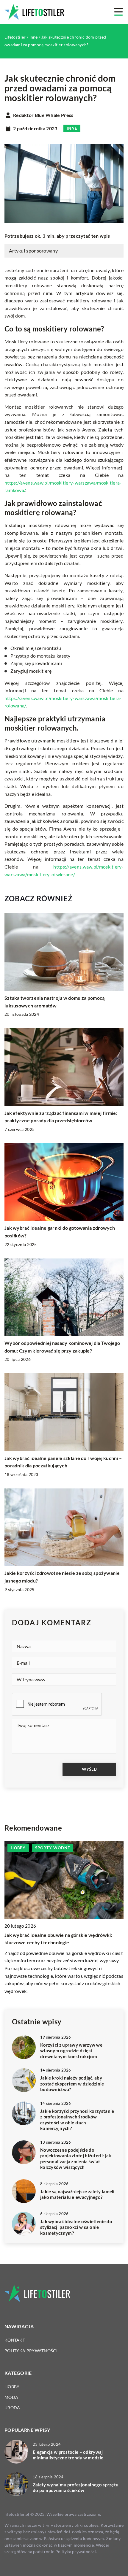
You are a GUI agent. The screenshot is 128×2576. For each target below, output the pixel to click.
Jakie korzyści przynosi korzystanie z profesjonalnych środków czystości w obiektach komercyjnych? (77, 2120)
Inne (72, 128)
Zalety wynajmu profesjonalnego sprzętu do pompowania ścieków (76, 2488)
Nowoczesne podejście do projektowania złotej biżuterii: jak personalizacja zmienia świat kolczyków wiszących (76, 2159)
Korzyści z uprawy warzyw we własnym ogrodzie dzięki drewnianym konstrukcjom (71, 2051)
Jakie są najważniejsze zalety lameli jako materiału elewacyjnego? (77, 2194)
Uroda (12, 2408)
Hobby (12, 2387)
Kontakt (15, 2340)
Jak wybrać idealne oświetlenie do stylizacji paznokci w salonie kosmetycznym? (76, 2227)
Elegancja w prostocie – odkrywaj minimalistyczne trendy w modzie (68, 2455)
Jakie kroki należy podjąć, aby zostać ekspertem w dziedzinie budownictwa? (72, 2084)
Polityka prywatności (31, 2351)
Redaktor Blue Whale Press (43, 115)
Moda (11, 2397)
